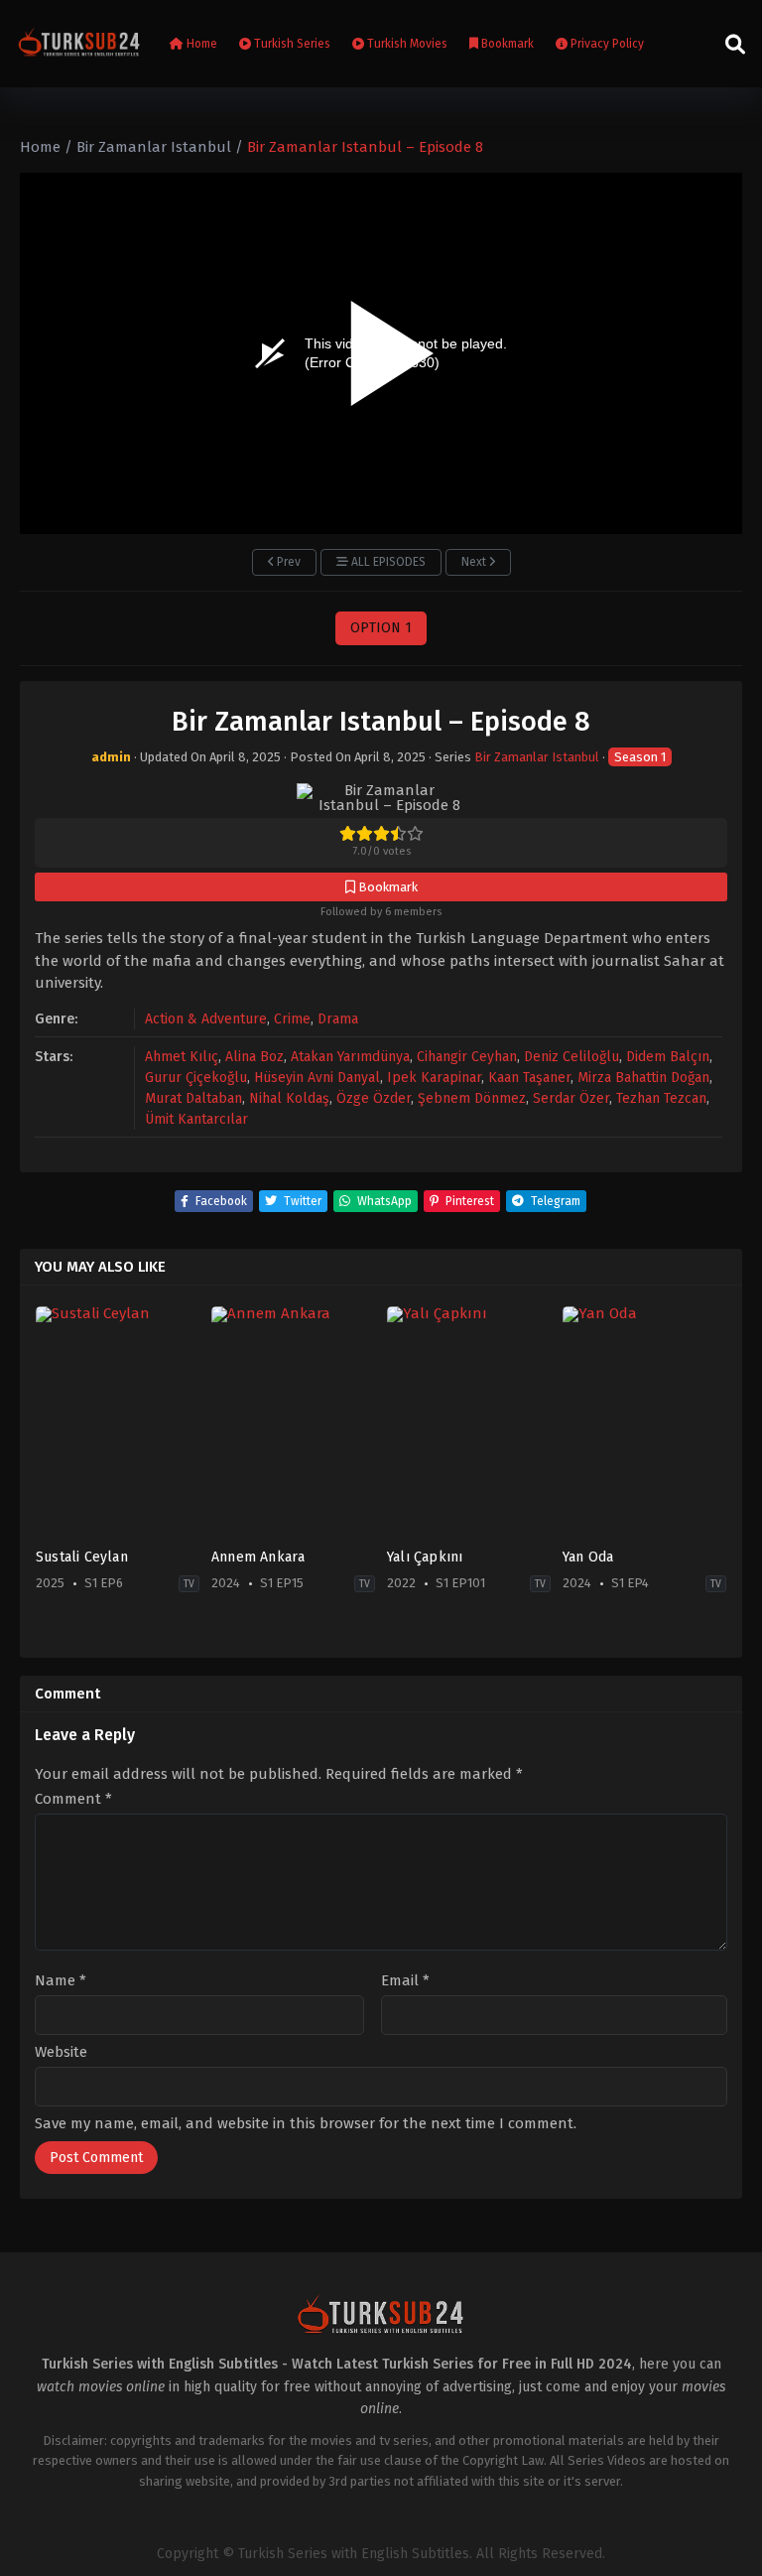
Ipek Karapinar (434, 1078)
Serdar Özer (571, 1098)
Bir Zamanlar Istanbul (537, 757)
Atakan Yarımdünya (350, 1057)
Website (61, 2052)
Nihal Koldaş (289, 1098)
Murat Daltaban (193, 1098)
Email (405, 1981)
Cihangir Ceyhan (467, 1057)
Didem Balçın (668, 1057)
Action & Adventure (206, 1019)
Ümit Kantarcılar (196, 1119)
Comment (73, 1799)
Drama (338, 1019)
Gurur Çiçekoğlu (196, 1078)
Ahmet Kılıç (182, 1057)
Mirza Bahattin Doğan (643, 1078)
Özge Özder (374, 1098)
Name (61, 1981)
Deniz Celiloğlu (571, 1057)
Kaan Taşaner (529, 1078)
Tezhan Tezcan (661, 1098)
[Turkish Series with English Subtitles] (79, 44)
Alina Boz (254, 1057)
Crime (292, 1019)
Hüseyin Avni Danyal (317, 1078)
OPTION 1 (381, 628)
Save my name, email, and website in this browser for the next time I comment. (306, 2123)
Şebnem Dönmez (472, 1098)
